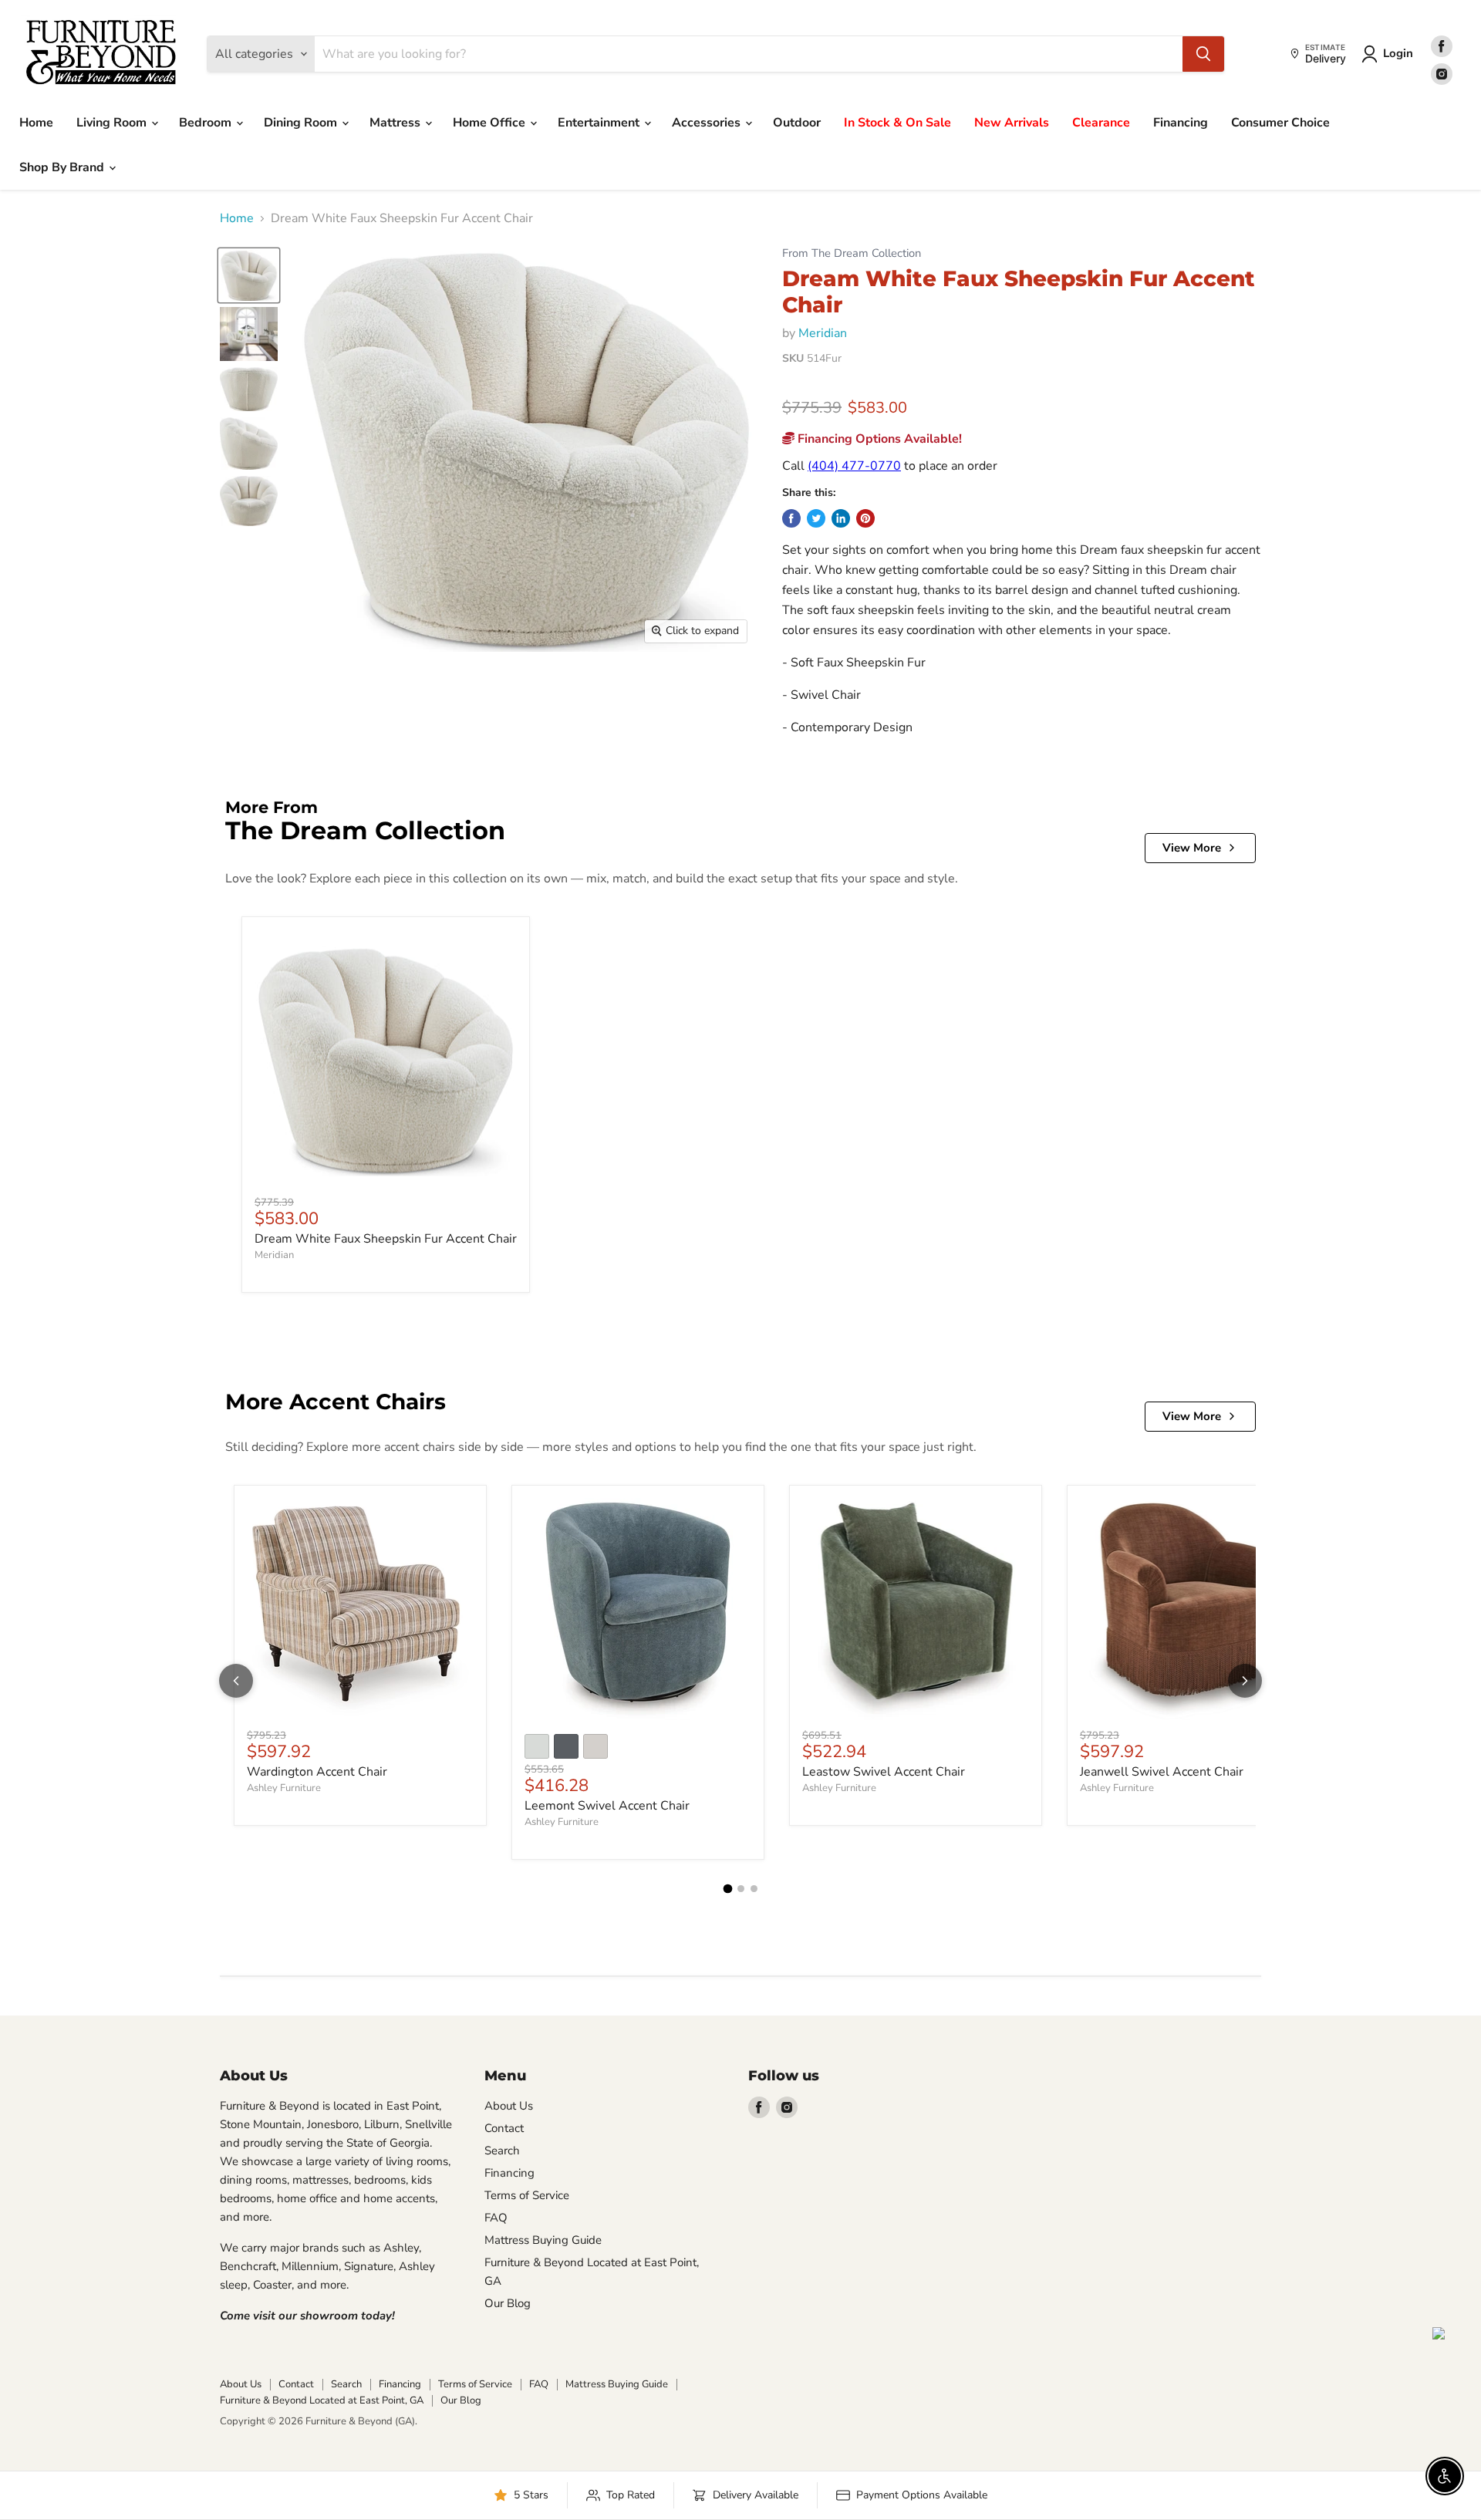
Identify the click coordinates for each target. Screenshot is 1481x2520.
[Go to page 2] (741, 1889)
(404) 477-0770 (854, 466)
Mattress (396, 123)
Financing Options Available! (878, 439)
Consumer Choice (1280, 123)
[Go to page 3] (754, 1889)
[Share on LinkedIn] (841, 518)
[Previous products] (236, 1681)
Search (502, 2151)
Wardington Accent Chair (317, 1772)
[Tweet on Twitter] (816, 518)
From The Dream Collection (852, 253)
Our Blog (508, 2303)
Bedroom (207, 123)
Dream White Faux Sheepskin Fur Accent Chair (386, 1239)
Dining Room (302, 123)
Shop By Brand (63, 167)
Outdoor (797, 123)
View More (1192, 848)
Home (36, 123)
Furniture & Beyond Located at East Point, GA (322, 2400)
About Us (509, 2106)
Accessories (708, 123)
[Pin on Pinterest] (865, 518)
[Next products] (1245, 1681)
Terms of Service (527, 2195)
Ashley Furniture (284, 1788)
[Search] (1203, 54)
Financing (1181, 123)
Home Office (491, 123)
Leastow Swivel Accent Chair (884, 1772)
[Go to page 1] (727, 1889)
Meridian (823, 333)
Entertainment (600, 123)
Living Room (113, 123)
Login (1398, 53)
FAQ (496, 2218)
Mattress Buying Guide (543, 2240)
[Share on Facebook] (791, 518)
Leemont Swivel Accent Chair (607, 1806)
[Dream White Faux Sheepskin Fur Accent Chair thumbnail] (249, 275)
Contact (504, 2128)
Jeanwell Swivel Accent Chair (1162, 1772)
